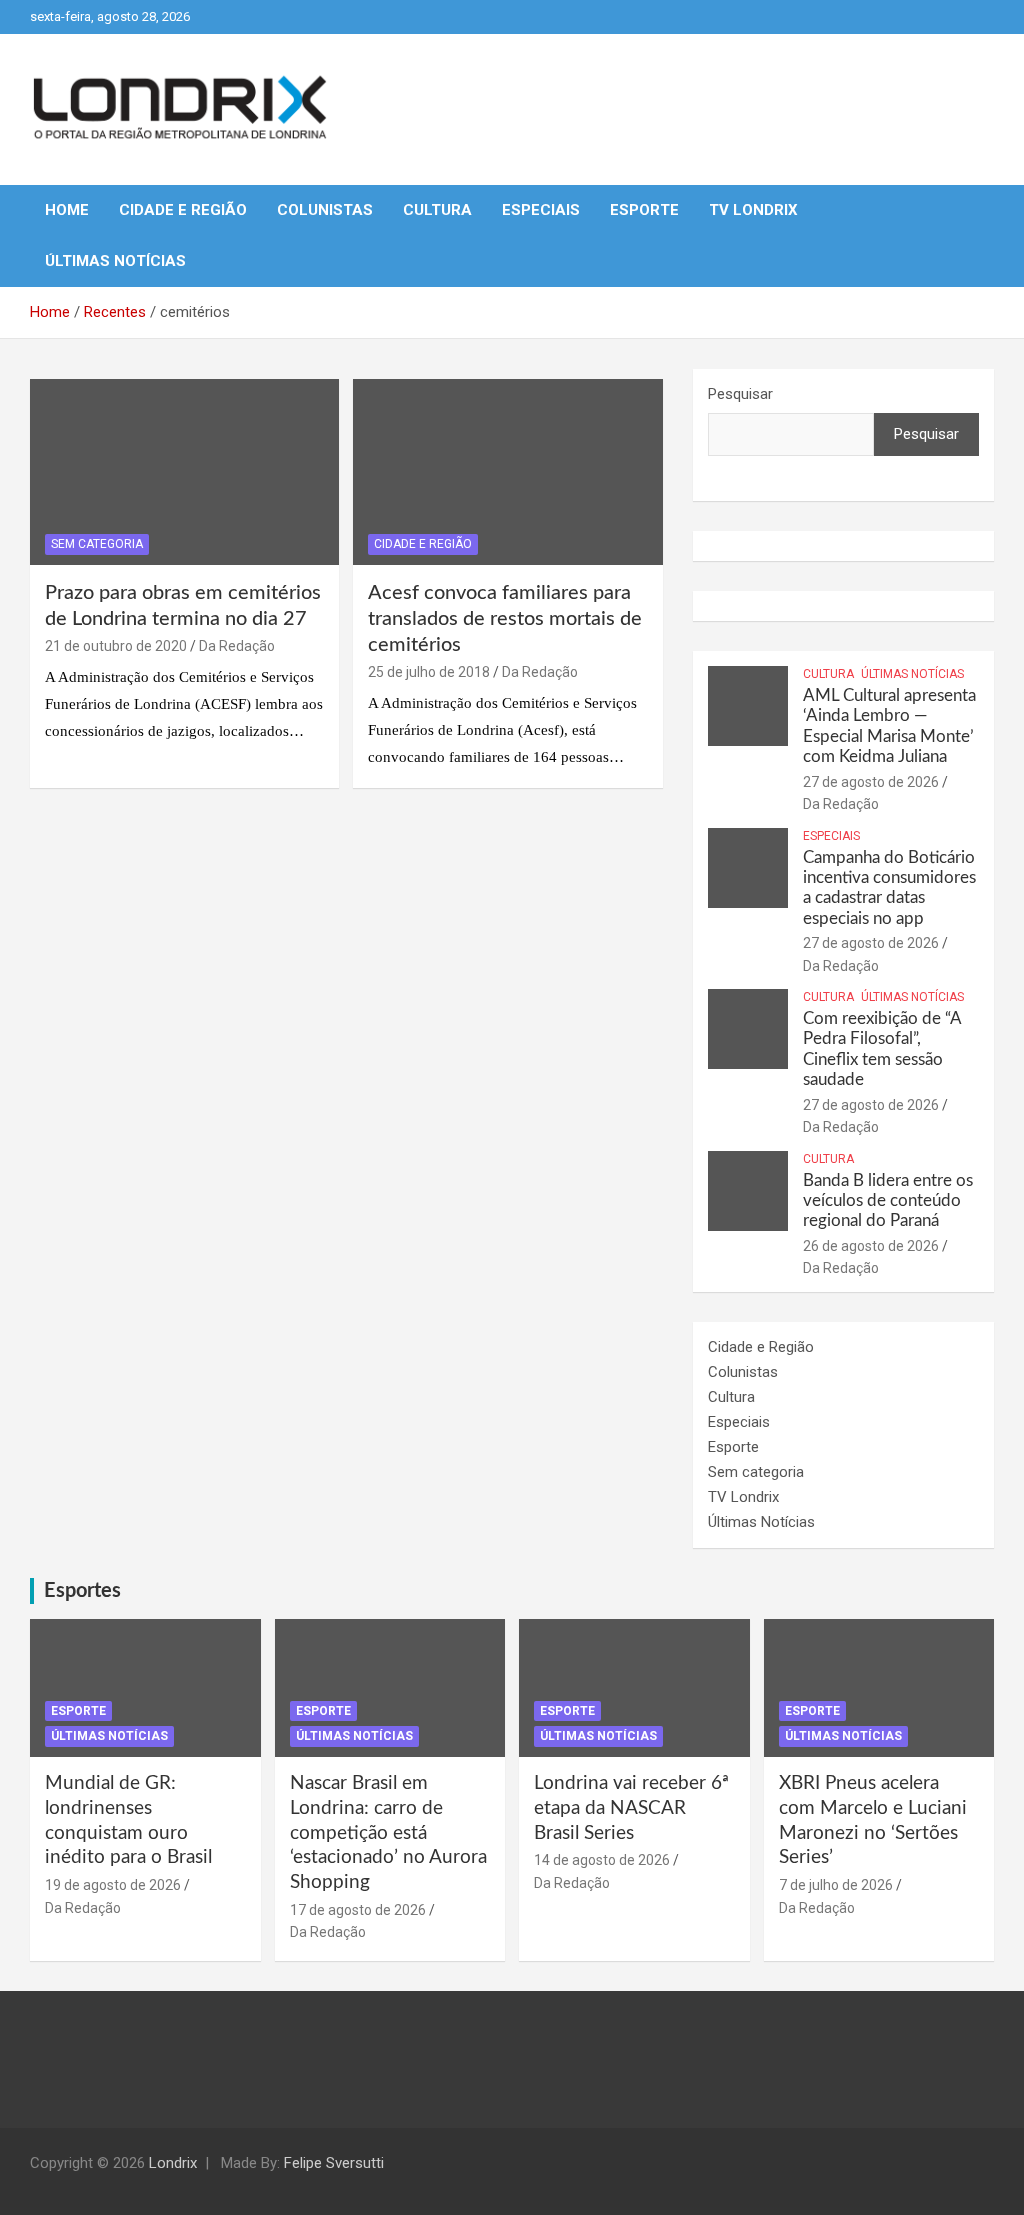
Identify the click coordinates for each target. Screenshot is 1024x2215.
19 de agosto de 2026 (113, 1885)
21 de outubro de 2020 (116, 646)
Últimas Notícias (115, 261)
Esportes (82, 1591)
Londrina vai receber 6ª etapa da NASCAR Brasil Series (631, 1808)
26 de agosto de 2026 (871, 1246)
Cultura (437, 210)
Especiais (541, 210)
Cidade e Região (183, 210)
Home (67, 210)
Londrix (173, 2163)
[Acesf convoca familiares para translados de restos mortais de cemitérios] (507, 472)
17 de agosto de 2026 (358, 1910)
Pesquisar (740, 394)
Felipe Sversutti (334, 2163)
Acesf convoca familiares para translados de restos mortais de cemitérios (505, 619)
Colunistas (325, 210)
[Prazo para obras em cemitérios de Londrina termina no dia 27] (184, 472)
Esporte (644, 210)
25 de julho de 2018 (429, 672)
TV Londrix (753, 210)
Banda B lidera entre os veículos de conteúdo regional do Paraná (888, 1201)
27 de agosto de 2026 (871, 782)
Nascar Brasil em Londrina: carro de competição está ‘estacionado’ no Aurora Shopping (388, 1833)
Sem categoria (97, 544)
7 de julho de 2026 (836, 1885)
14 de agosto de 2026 (602, 1860)
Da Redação (237, 646)
